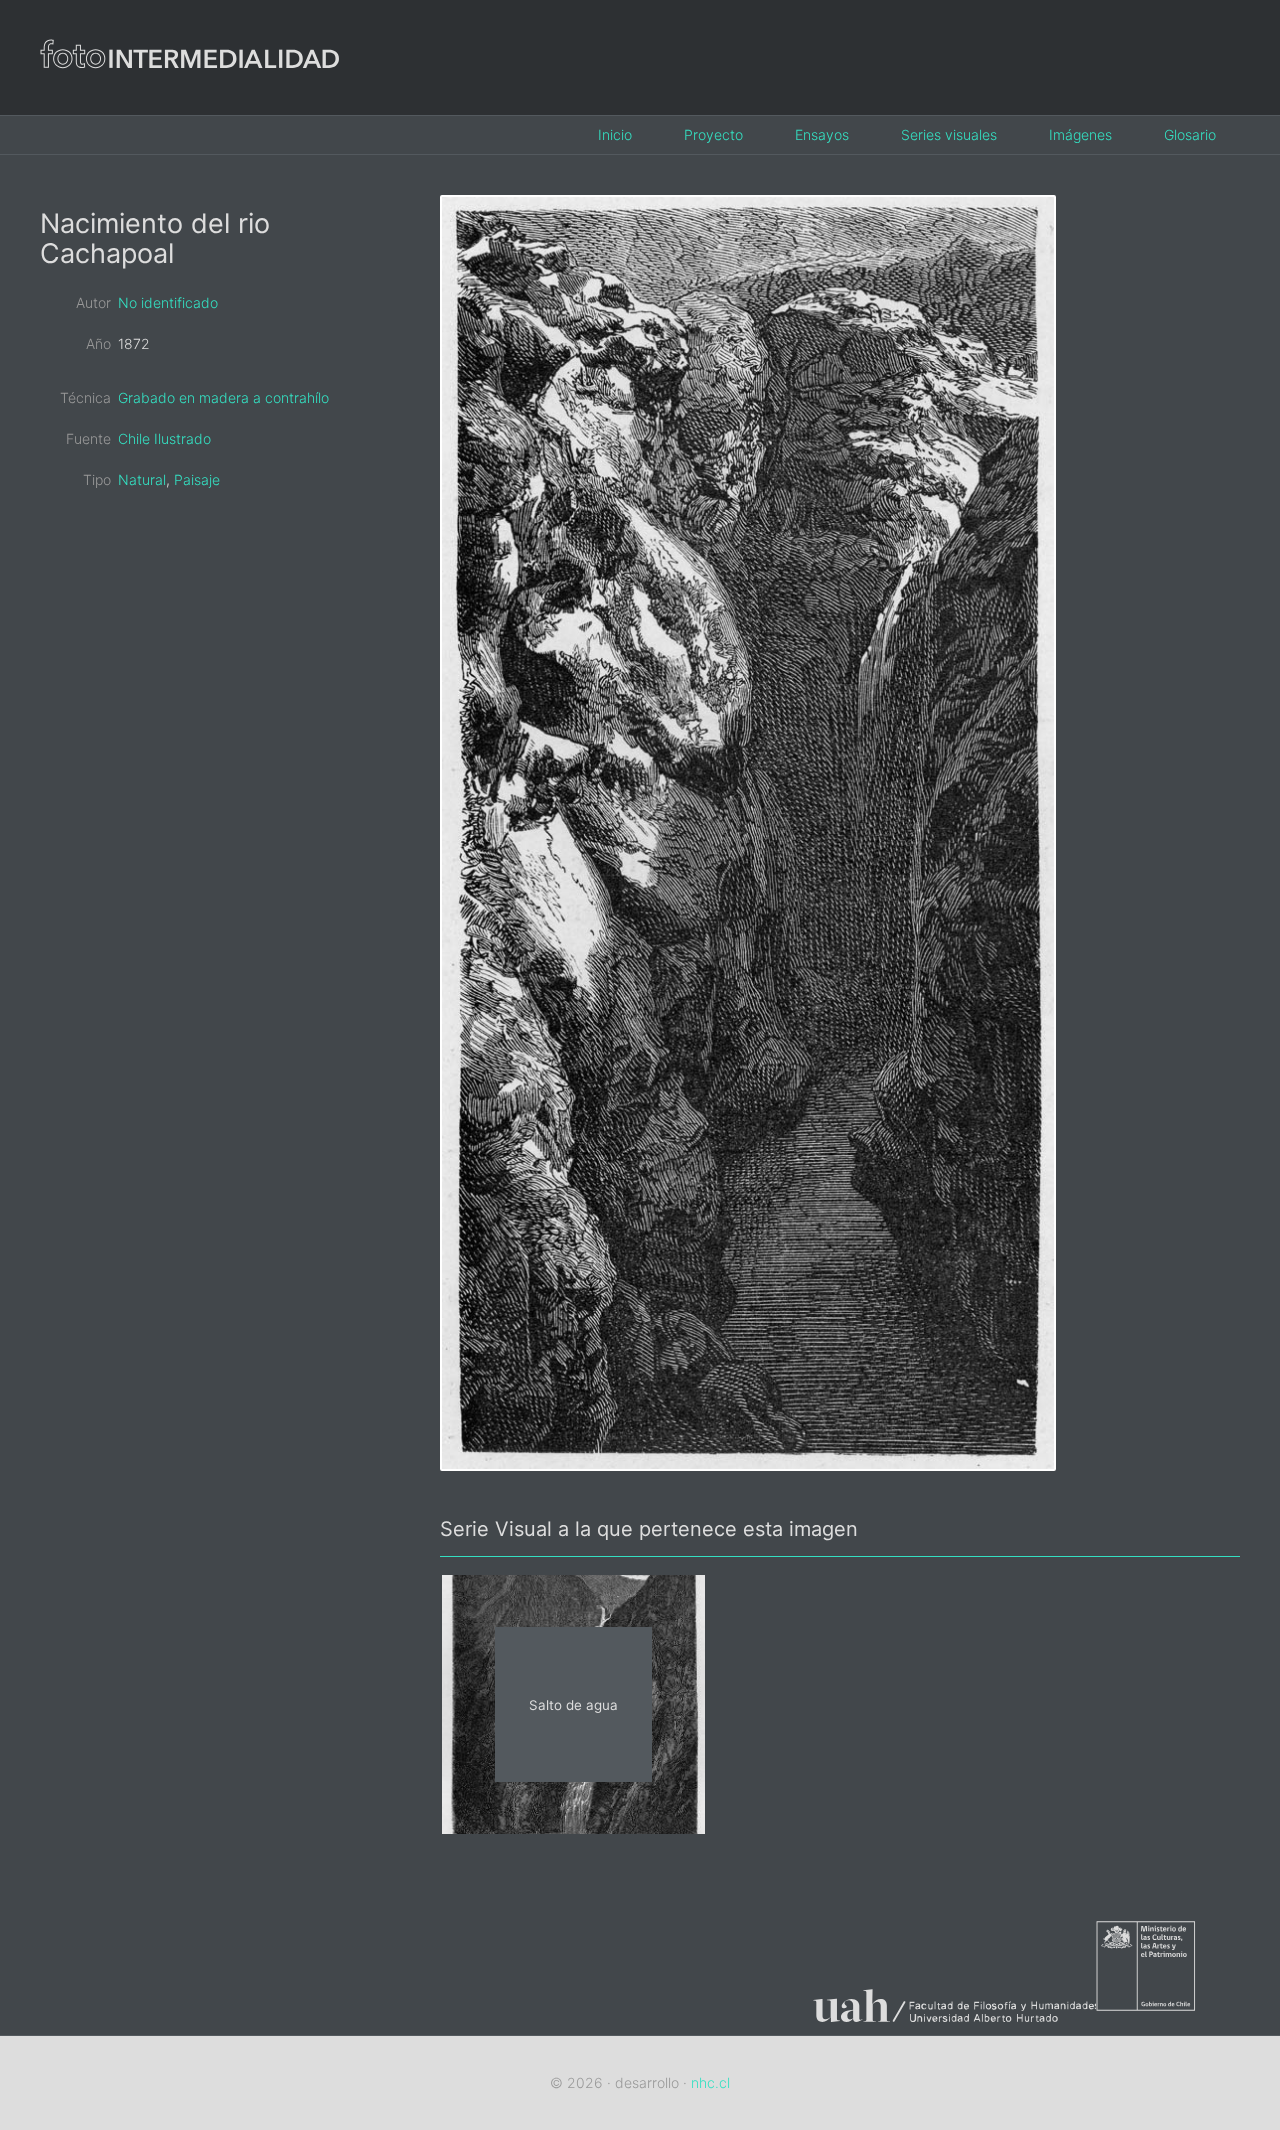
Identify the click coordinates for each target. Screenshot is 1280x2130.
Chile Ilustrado (164, 438)
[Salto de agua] (573, 1828)
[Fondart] (1168, 2022)
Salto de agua (573, 1704)
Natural (142, 479)
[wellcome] (190, 98)
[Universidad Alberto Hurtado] (946, 2022)
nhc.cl (710, 2082)
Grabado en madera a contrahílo (223, 397)
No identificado (168, 302)
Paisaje (197, 479)
